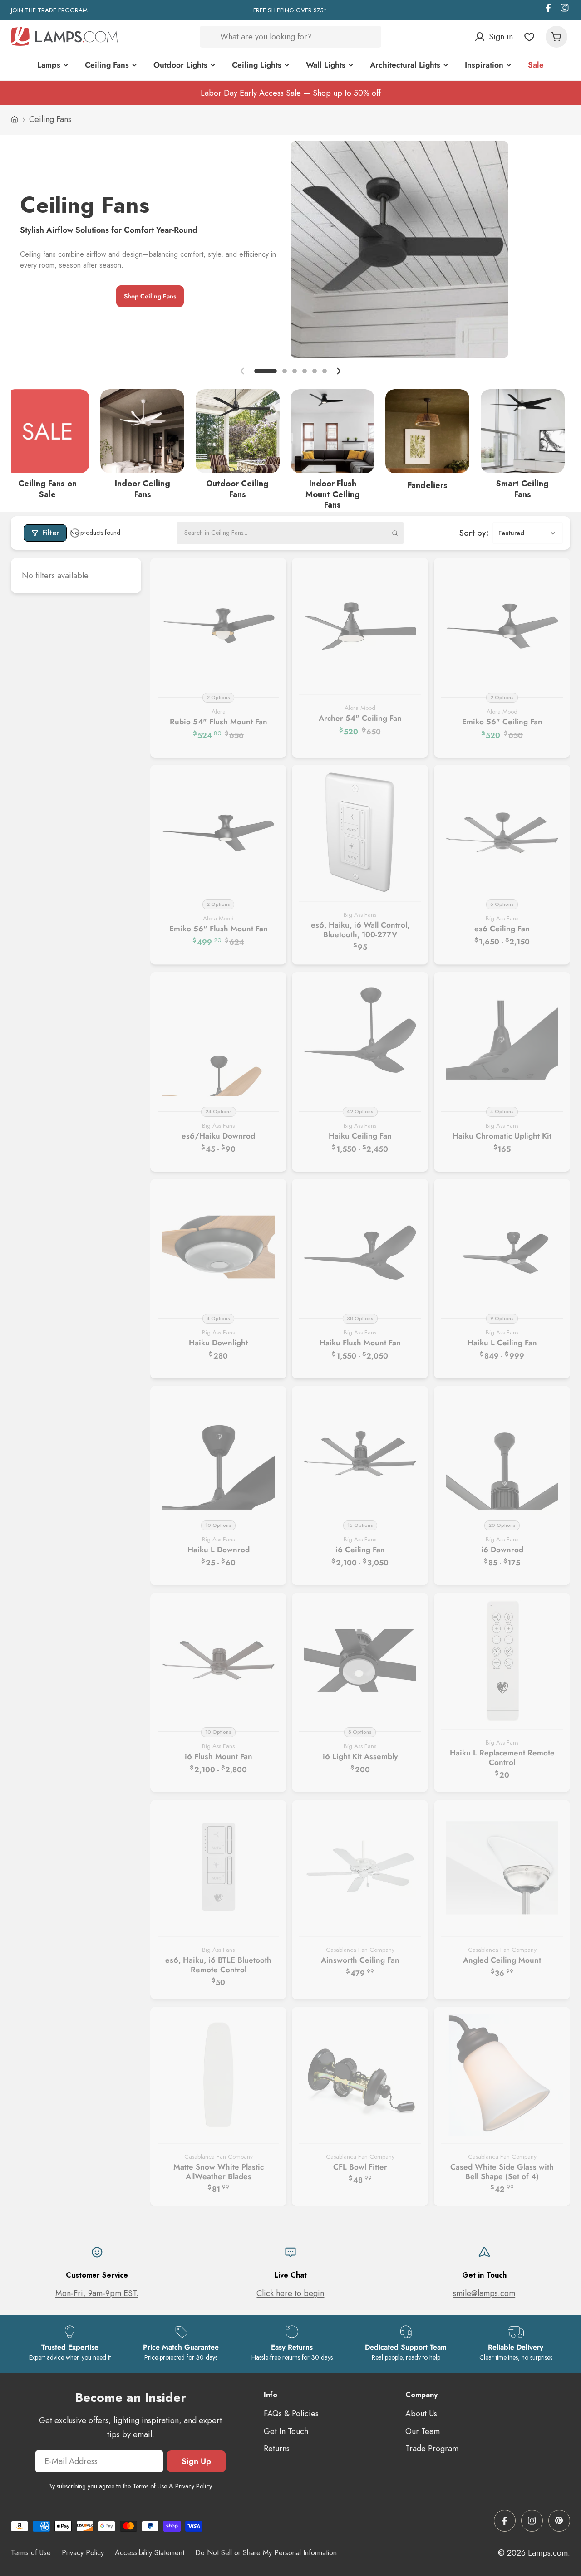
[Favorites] (529, 37)
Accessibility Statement (150, 2553)
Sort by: (474, 533)
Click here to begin (290, 2293)
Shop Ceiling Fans (150, 296)
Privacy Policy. (194, 2486)
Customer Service (97, 2275)
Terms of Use (150, 2486)
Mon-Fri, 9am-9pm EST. (97, 2293)
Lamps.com (548, 2553)
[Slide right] (339, 371)
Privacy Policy (83, 2553)
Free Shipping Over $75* (290, 10)
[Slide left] (242, 371)
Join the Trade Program (49, 10)
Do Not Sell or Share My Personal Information (266, 2553)
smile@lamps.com (484, 2293)
